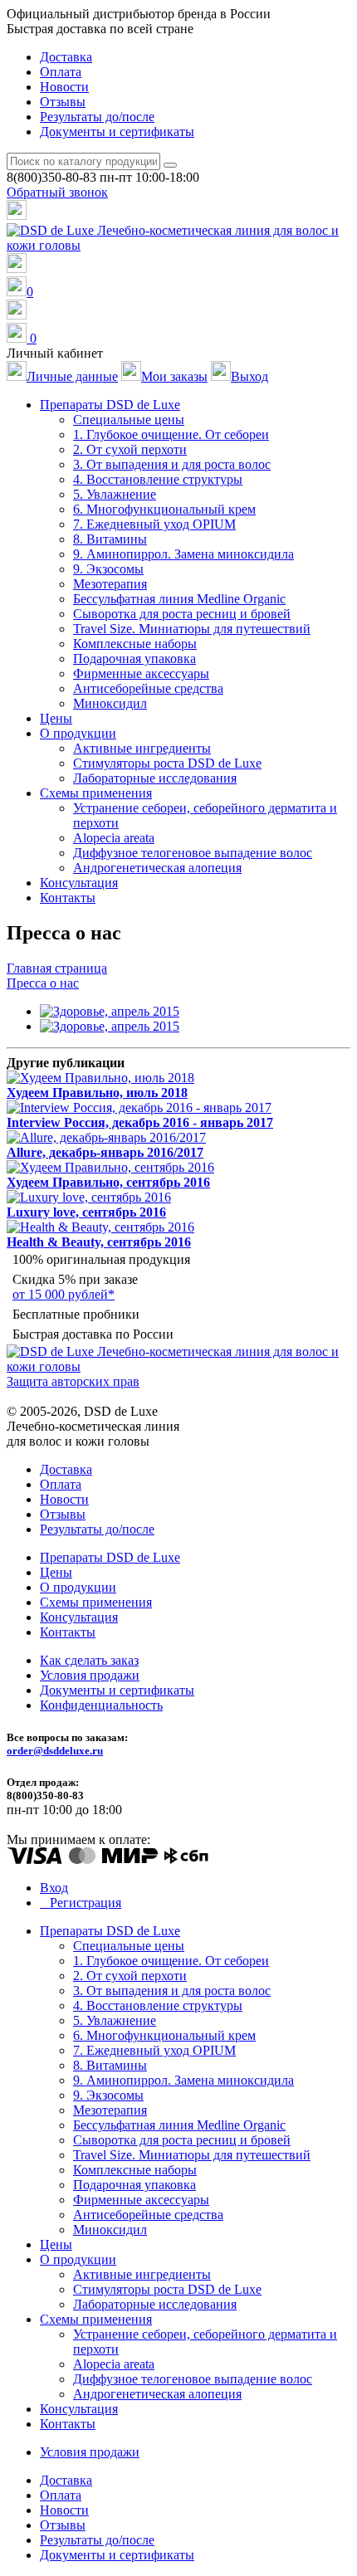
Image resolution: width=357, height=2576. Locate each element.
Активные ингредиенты (142, 748)
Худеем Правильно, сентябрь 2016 (108, 1182)
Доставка (66, 57)
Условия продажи (90, 1675)
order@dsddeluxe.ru (55, 1751)
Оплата (61, 72)
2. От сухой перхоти (130, 449)
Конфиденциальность (101, 1705)
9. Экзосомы (108, 569)
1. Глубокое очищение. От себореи (171, 434)
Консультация (79, 883)
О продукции (78, 1587)
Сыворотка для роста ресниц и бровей (182, 614)
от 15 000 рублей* (64, 1294)
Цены (56, 718)
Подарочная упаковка (134, 659)
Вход (54, 1888)
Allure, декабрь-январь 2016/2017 (105, 1152)
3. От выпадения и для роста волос (172, 464)
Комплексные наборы (135, 644)
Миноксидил (110, 703)
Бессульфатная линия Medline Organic (179, 599)
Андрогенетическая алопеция (157, 868)
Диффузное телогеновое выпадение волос (193, 853)
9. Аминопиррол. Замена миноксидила (183, 554)
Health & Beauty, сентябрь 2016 (99, 1242)
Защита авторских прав (73, 1381)
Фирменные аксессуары (141, 673)
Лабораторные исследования (155, 778)
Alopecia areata (114, 838)
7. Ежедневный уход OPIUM (154, 524)
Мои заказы (174, 376)
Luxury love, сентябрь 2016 (86, 1212)
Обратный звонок (57, 192)
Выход (249, 376)
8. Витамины (110, 539)
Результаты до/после (97, 117)
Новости (64, 87)
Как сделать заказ (89, 1660)
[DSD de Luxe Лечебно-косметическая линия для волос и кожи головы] (178, 245)
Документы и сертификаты (117, 132)
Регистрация (86, 1903)
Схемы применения (96, 1602)
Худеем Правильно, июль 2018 (97, 1093)
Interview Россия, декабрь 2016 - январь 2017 (140, 1122)
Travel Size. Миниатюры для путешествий (192, 629)
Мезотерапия (110, 584)
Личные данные (72, 376)
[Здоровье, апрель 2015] (110, 1011)
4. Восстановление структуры (158, 479)
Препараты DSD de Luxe (110, 1557)
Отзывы (63, 102)
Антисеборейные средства (148, 688)
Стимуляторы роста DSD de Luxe (167, 763)
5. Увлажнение (115, 494)
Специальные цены (129, 420)
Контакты (68, 898)
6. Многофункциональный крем (164, 509)
